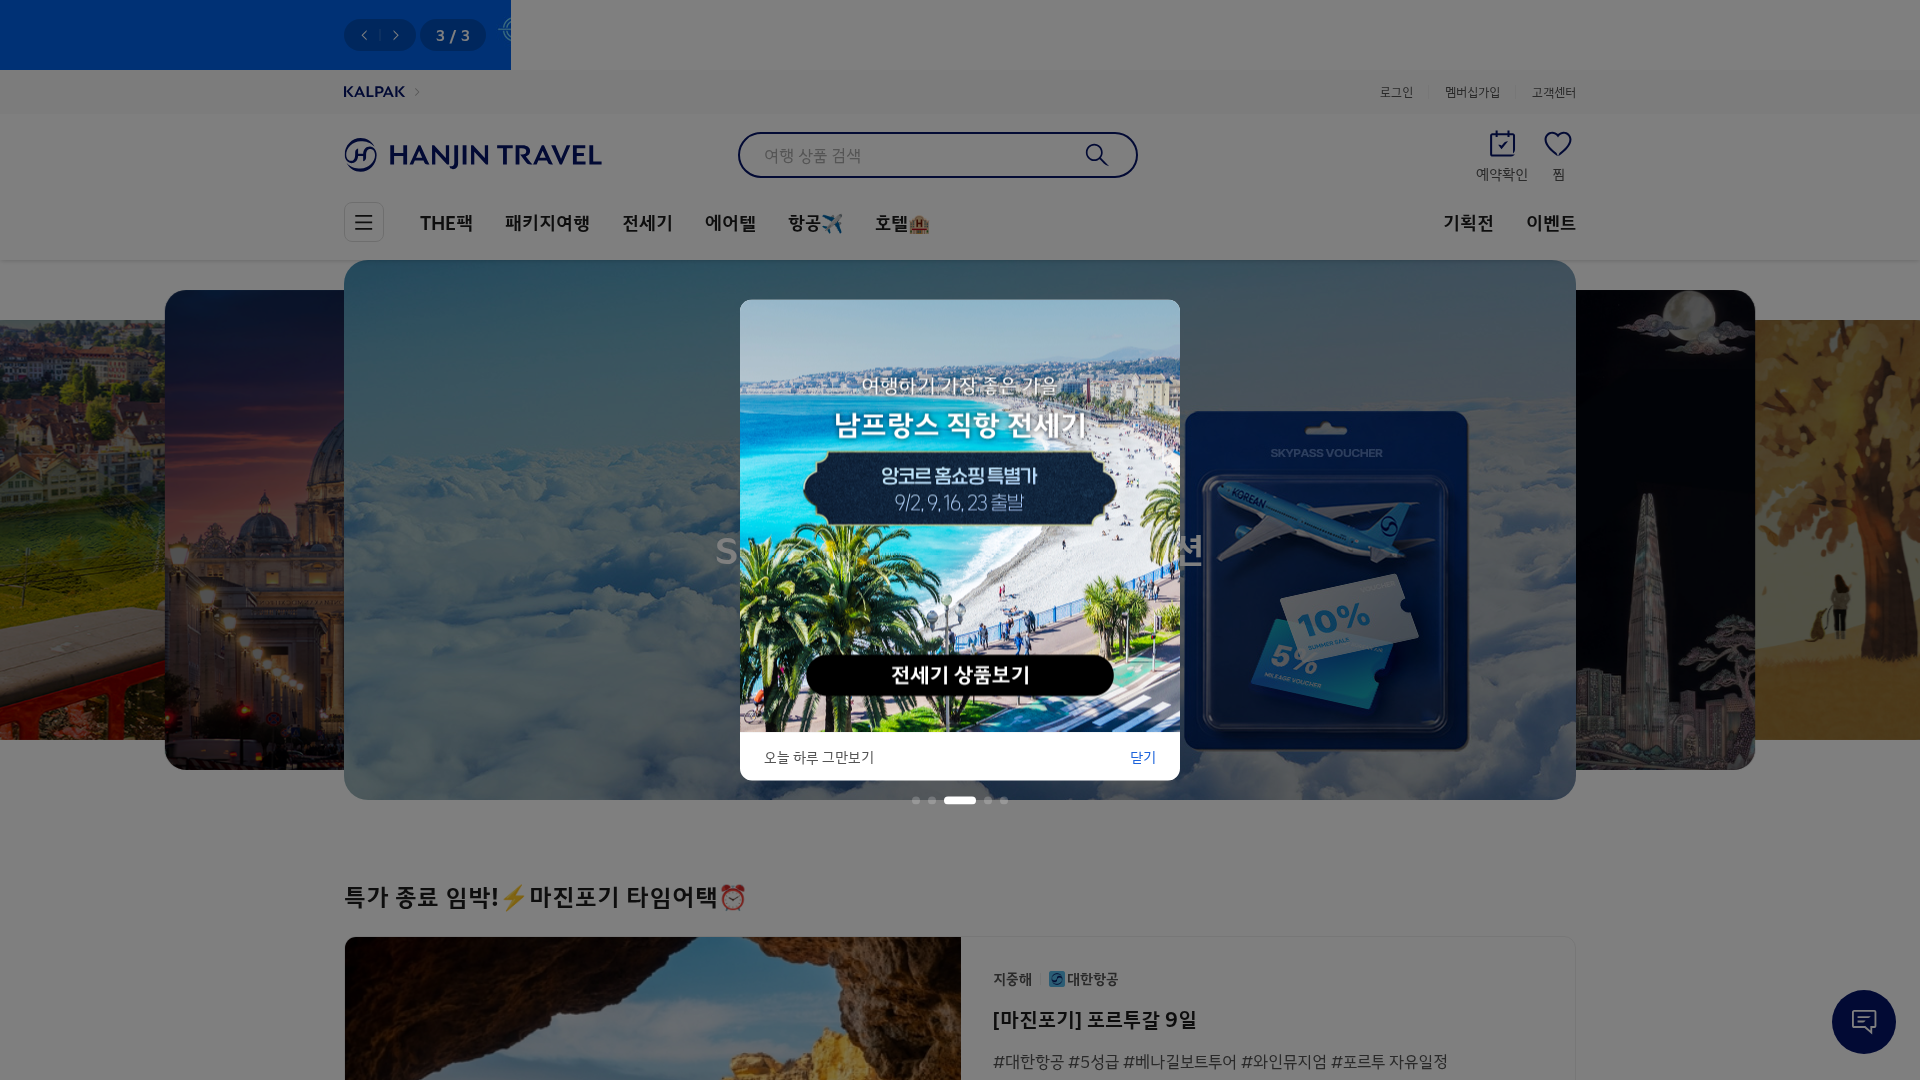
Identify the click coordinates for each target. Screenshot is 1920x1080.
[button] (916, 801)
